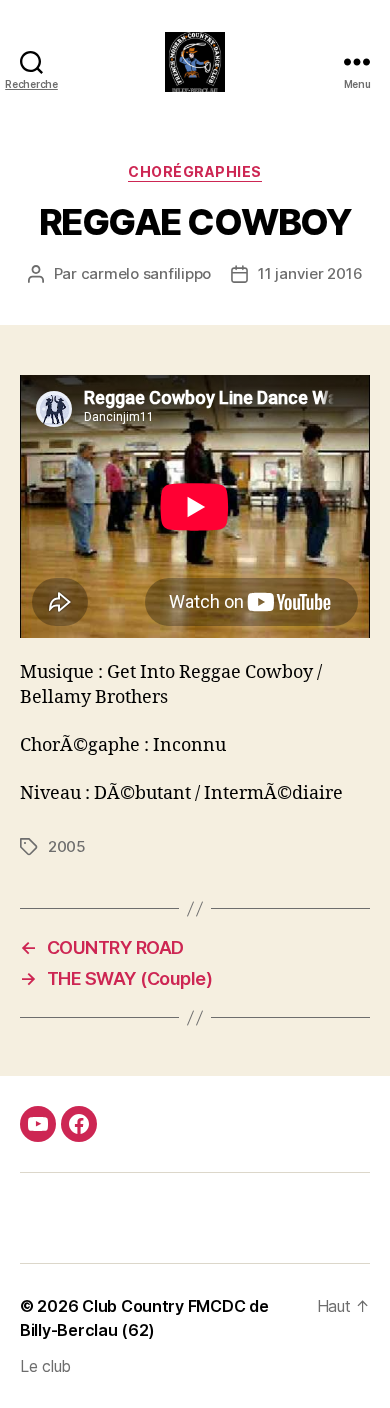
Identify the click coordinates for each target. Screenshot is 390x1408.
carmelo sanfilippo (146, 273)
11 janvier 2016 (310, 273)
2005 (67, 846)
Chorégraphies (195, 171)
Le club (45, 1366)
